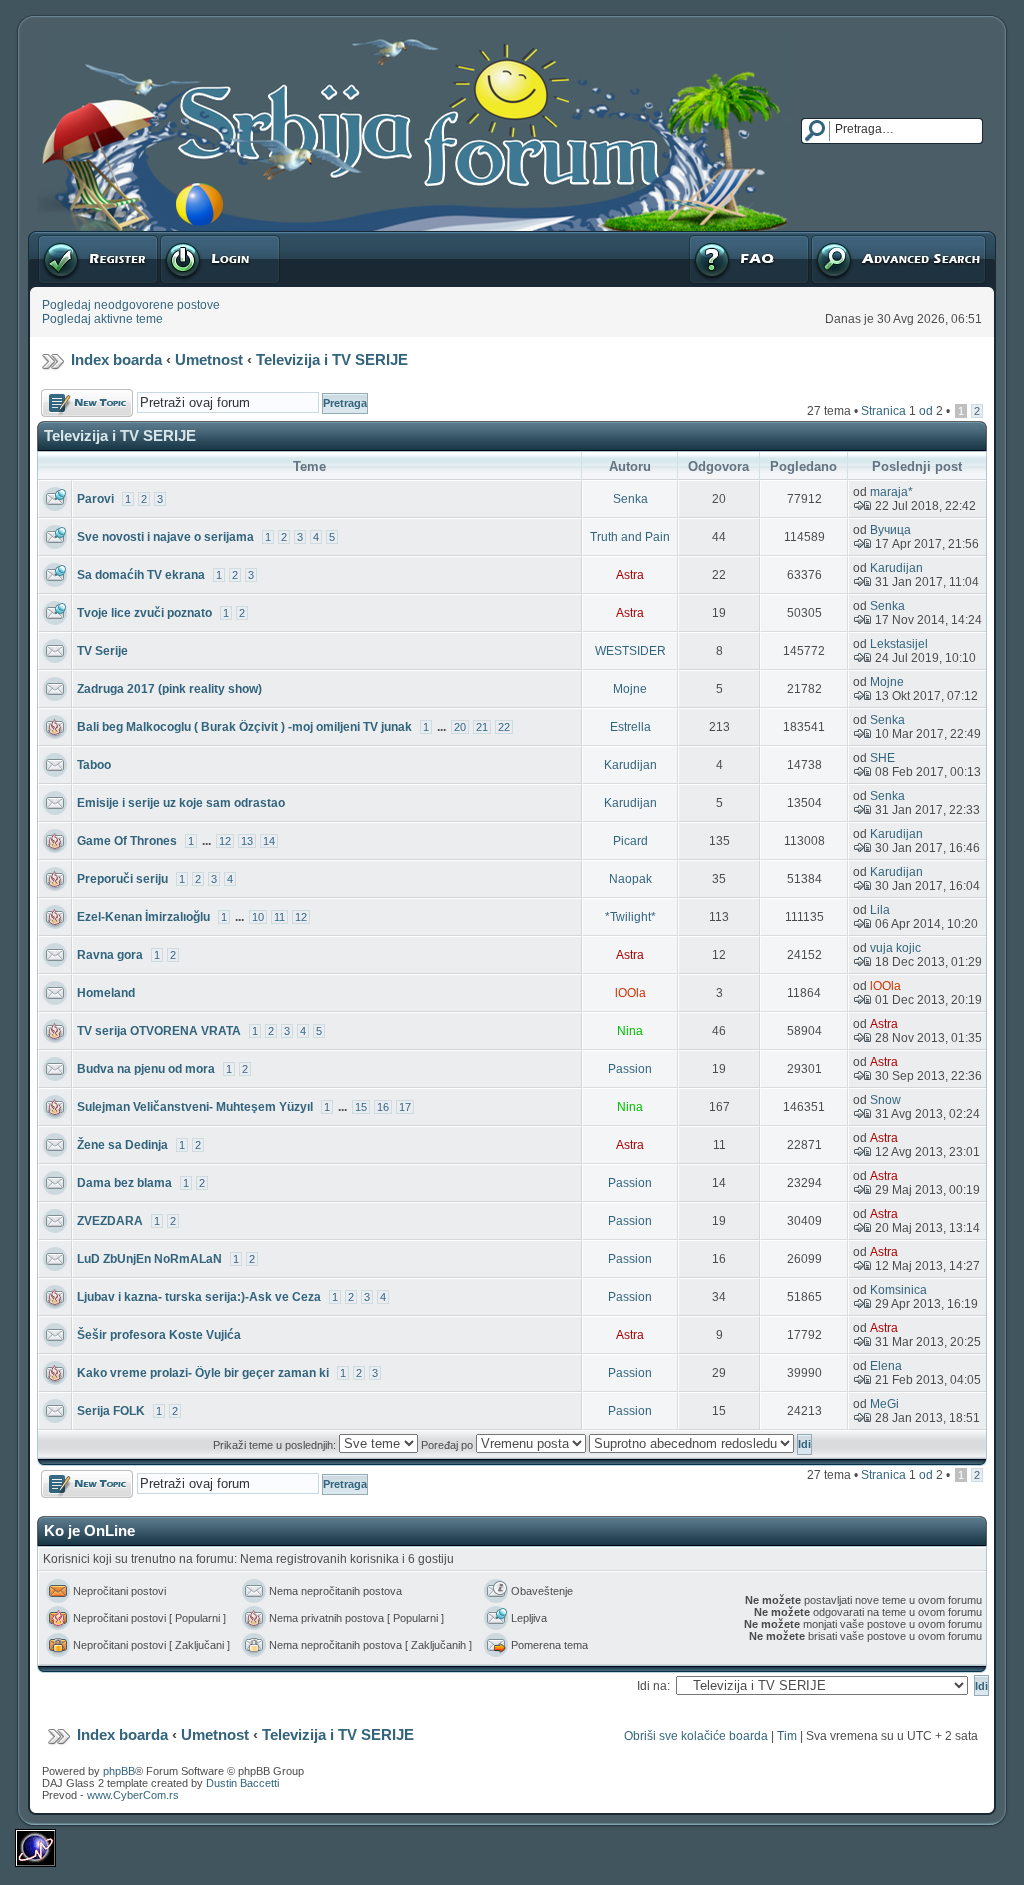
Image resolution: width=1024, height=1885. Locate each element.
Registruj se (69, 238)
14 (269, 841)
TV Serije (102, 651)
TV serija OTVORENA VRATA (159, 1031)
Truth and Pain (630, 537)
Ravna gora (110, 955)
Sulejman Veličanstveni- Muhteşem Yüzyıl (195, 1107)
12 (225, 841)
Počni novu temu (86, 396)
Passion (630, 1069)
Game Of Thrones (127, 841)
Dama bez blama (124, 1183)
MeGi (884, 1404)
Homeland (106, 993)
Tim (787, 1736)
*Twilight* (630, 917)
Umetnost (209, 359)
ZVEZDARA (110, 1221)
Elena (886, 1366)
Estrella (630, 727)
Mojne (630, 689)
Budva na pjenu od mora (146, 1069)
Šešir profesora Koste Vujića (159, 1335)
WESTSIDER (630, 651)
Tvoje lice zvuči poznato (144, 613)
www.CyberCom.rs (133, 1795)
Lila (880, 910)
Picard (630, 841)
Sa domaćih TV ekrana (141, 575)
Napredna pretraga (862, 238)
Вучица (890, 530)
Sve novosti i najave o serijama (165, 537)
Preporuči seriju (122, 879)
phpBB (119, 1771)
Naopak (630, 879)
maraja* (891, 492)
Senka (630, 499)
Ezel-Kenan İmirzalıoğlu (143, 917)
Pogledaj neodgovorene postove (131, 305)
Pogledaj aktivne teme (102, 319)
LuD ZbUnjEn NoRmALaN (149, 1259)
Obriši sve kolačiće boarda (696, 1736)
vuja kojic (895, 948)
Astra (630, 575)
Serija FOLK (111, 1411)
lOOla (630, 993)
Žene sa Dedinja (122, 1145)
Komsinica (898, 1290)
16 (383, 1107)
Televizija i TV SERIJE (332, 359)
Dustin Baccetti (242, 1783)
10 (258, 917)
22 (504, 727)
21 (482, 727)
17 (405, 1107)
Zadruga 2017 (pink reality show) (169, 689)
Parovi (95, 499)
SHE (882, 758)
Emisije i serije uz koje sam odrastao (181, 803)
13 (247, 841)
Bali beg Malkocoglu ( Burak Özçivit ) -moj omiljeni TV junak (244, 727)
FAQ (699, 238)
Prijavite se (189, 238)
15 (361, 1107)
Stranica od (902, 411)
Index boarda (116, 359)
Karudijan (896, 568)
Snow (885, 1100)
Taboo (94, 765)
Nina (630, 1031)
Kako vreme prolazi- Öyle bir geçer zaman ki (203, 1373)
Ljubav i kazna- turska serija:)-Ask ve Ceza (199, 1297)
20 (460, 727)
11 (279, 917)
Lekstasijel (899, 644)
